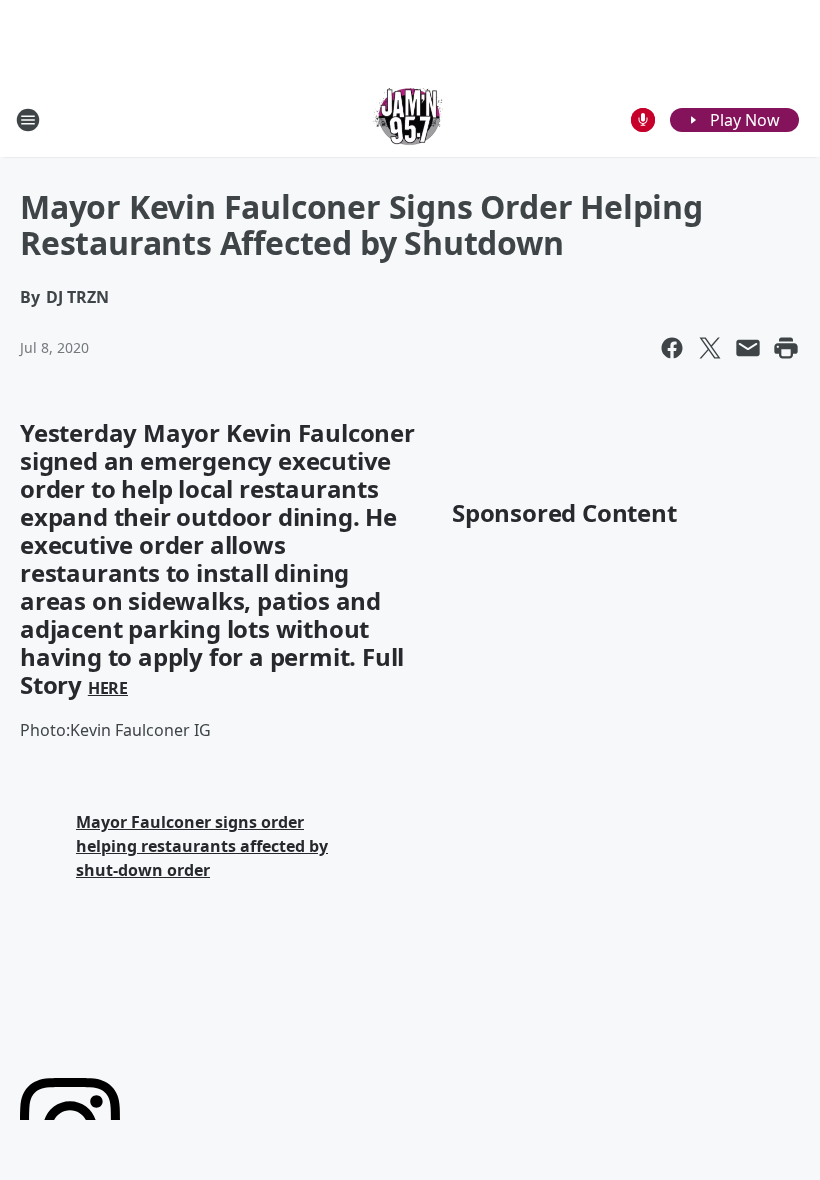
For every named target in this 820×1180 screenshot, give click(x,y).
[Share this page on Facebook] (672, 348)
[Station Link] (410, 119)
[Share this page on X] (710, 348)
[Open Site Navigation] (28, 120)
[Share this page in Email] (748, 348)
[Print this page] (786, 348)
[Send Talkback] (643, 120)
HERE (108, 688)
